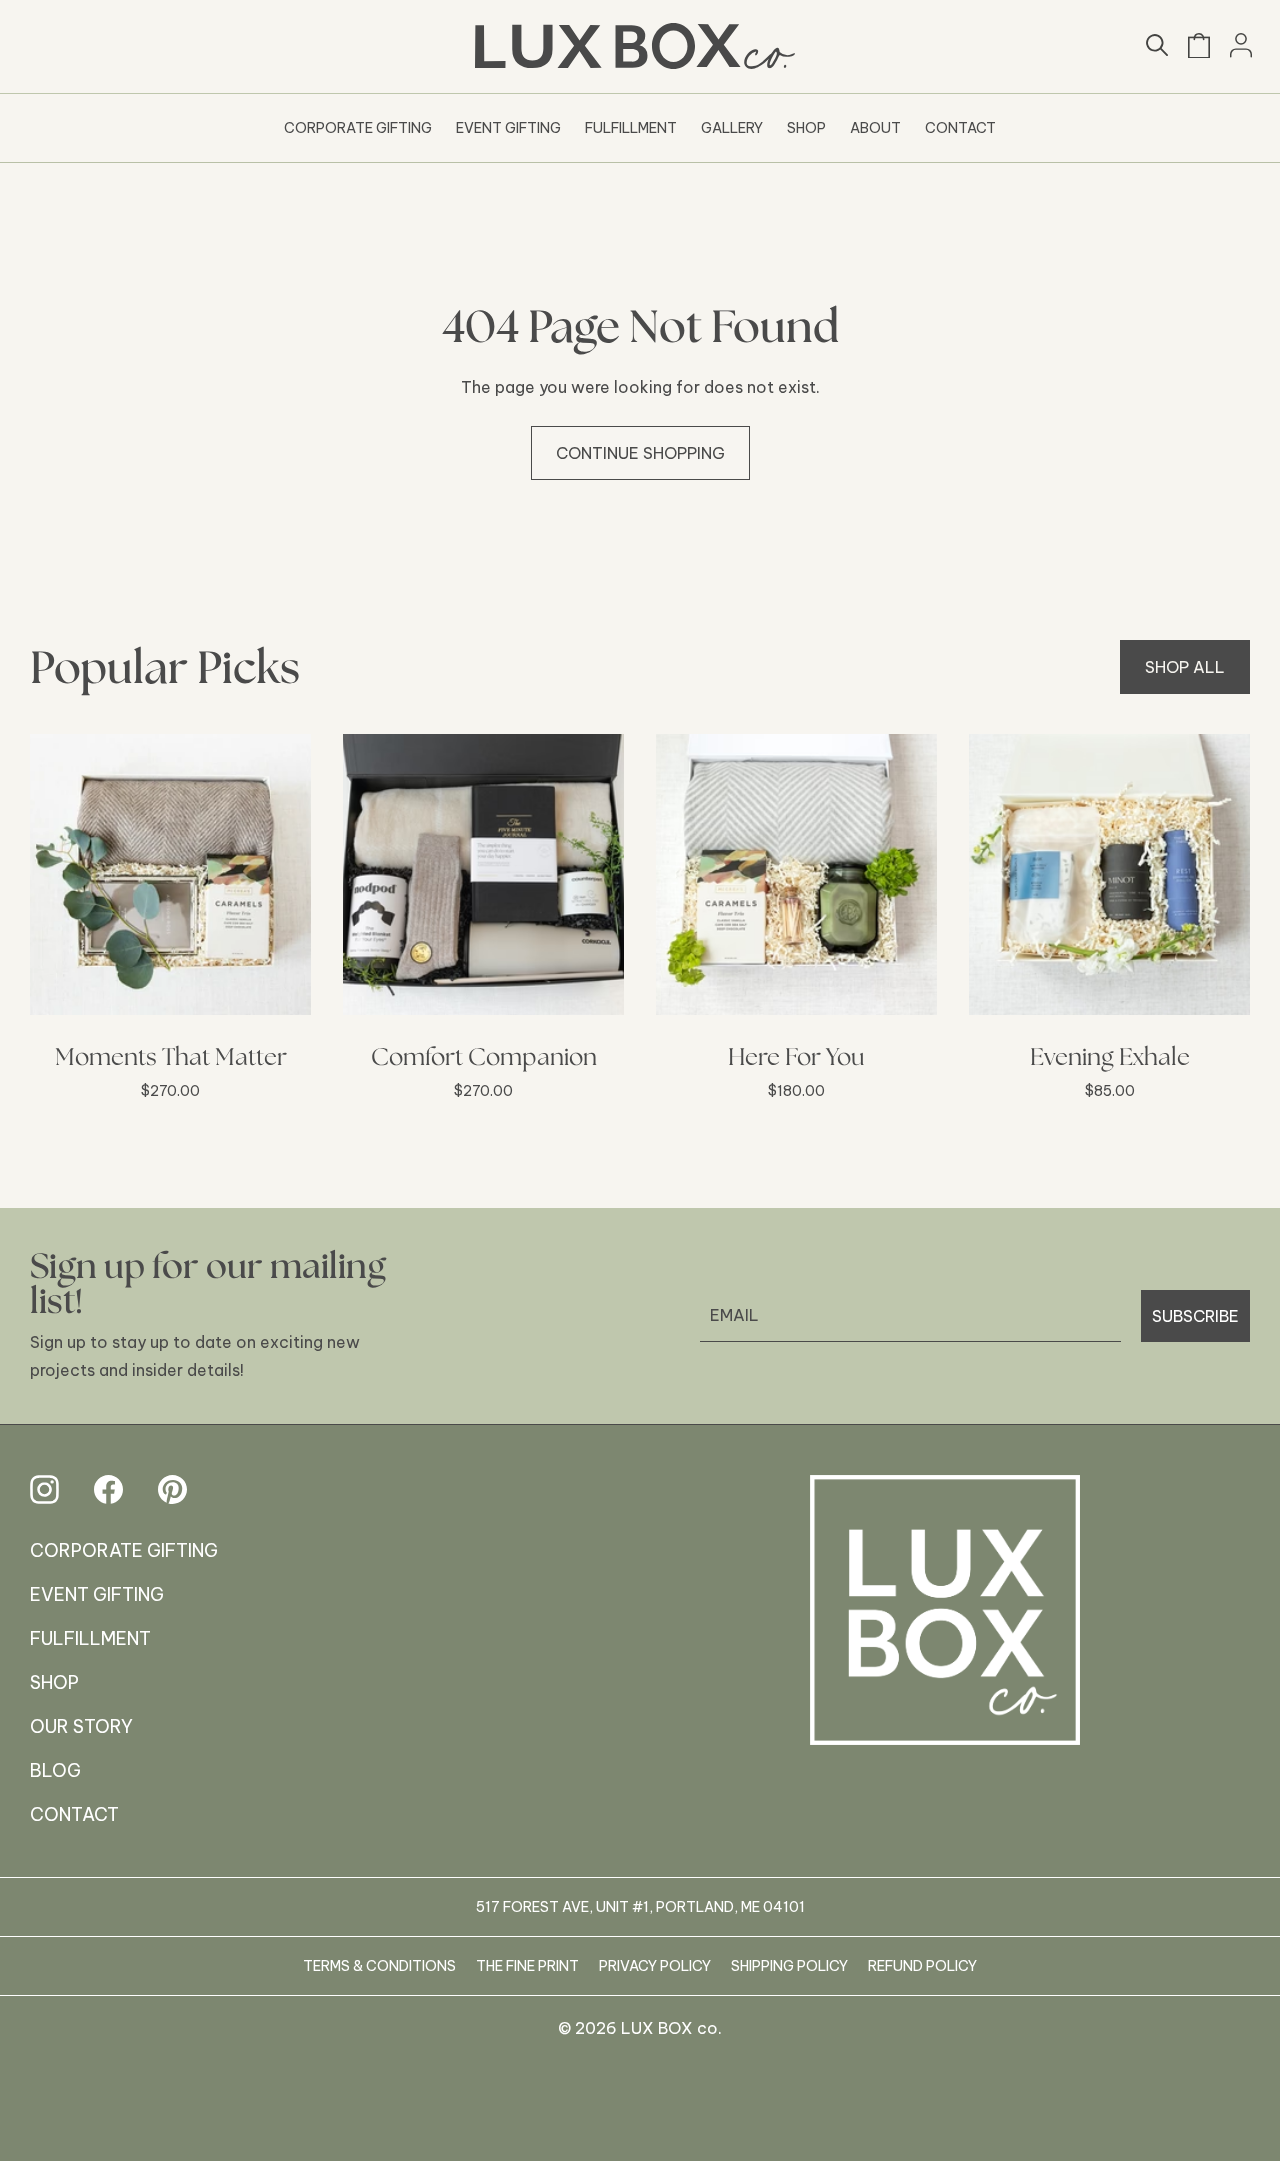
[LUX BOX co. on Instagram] (44, 1489)
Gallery (732, 128)
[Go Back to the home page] (945, 1625)
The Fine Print (527, 1966)
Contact (960, 128)
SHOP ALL (1185, 667)
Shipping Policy (789, 1966)
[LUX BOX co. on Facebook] (108, 1489)
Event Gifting (508, 128)
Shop (806, 128)
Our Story (81, 1726)
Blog (55, 1770)
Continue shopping (640, 453)
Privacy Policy (655, 1966)
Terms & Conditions (379, 1966)
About (875, 128)
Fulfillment (631, 128)
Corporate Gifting (358, 128)
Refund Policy (922, 1966)
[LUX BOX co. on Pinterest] (172, 1489)
